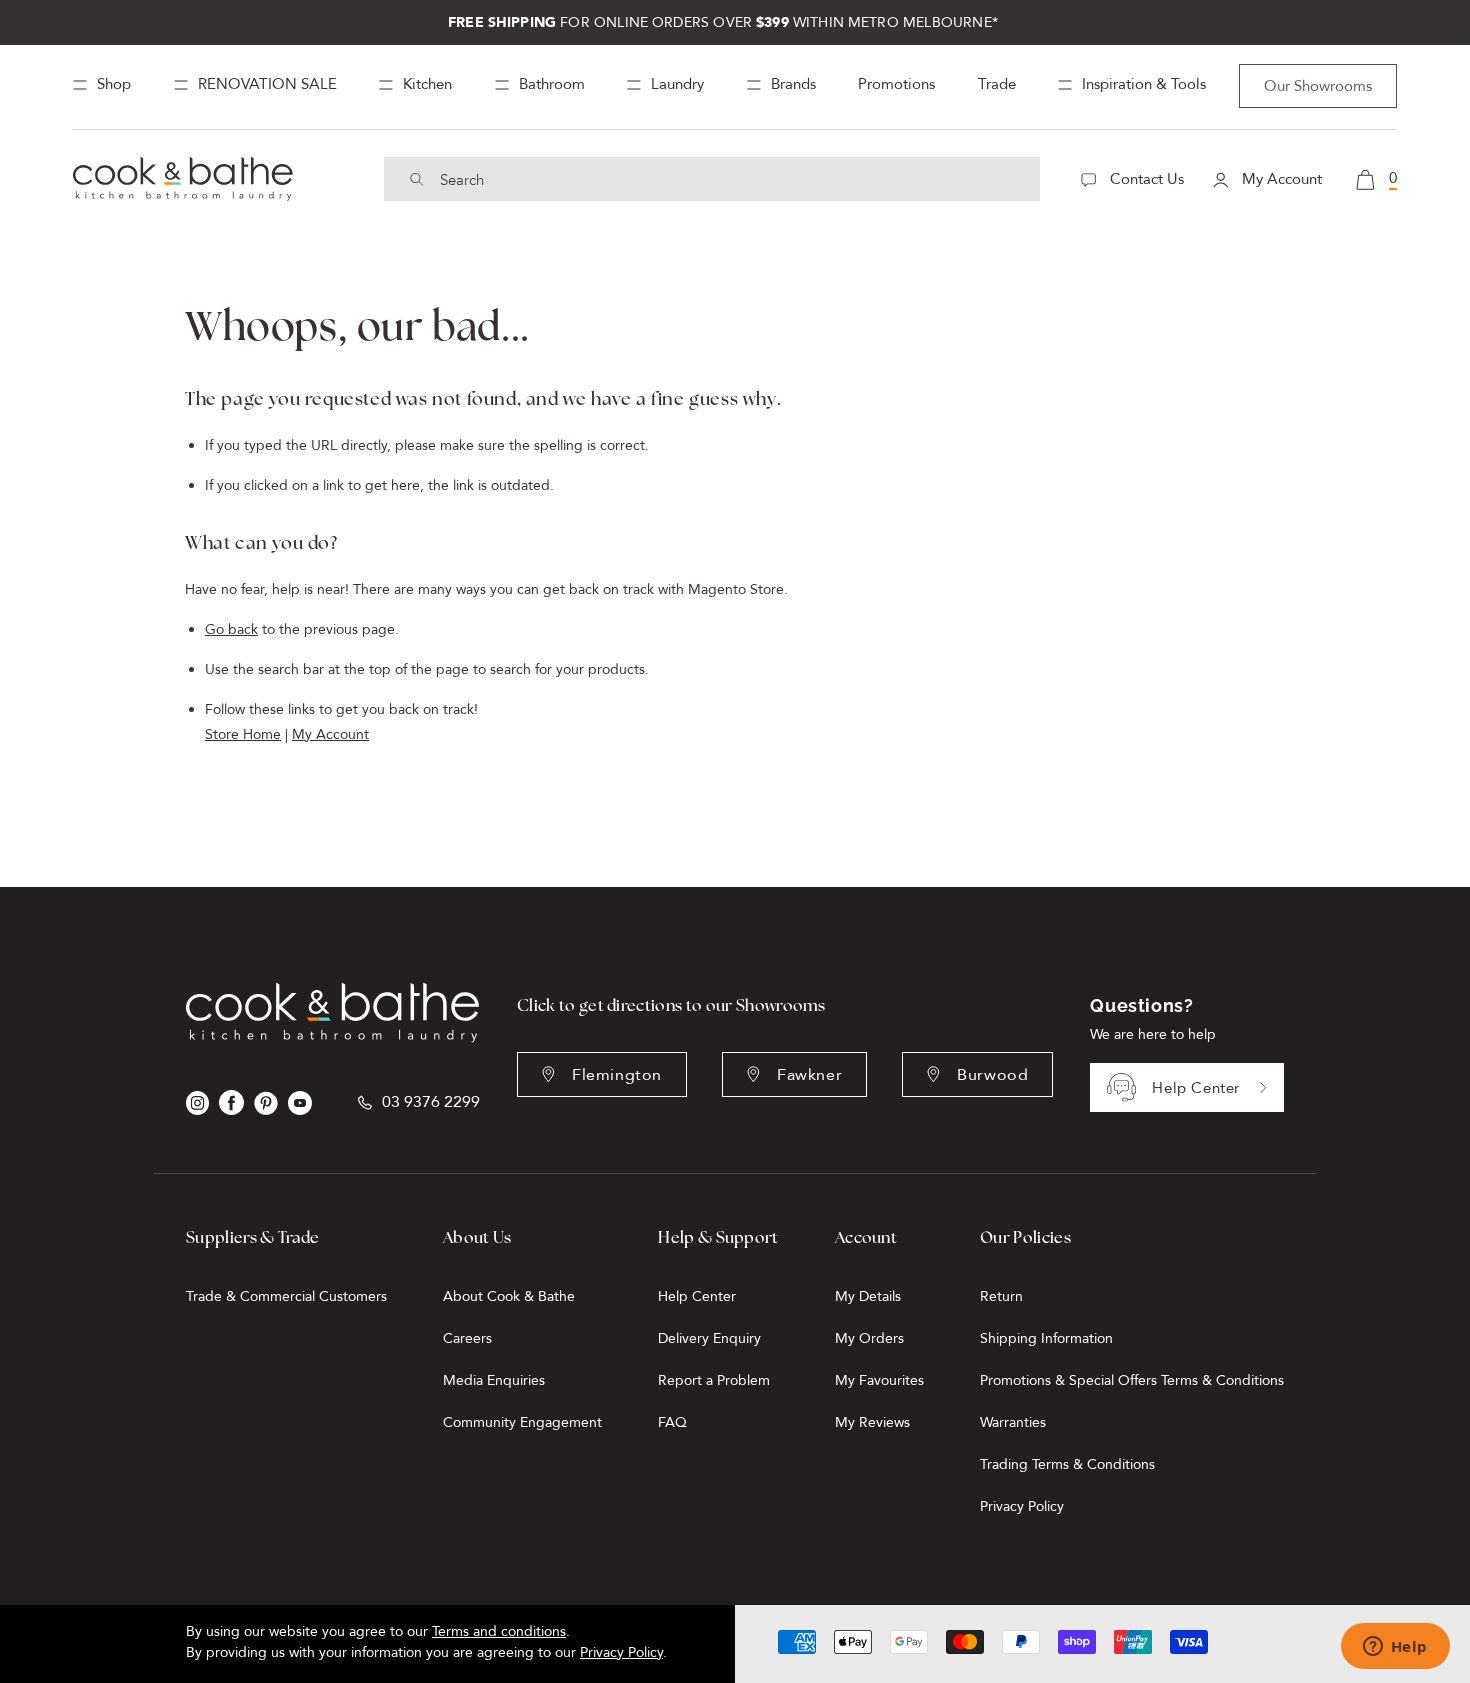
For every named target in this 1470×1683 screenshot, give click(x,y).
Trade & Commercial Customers (286, 1296)
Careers (467, 1338)
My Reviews (872, 1422)
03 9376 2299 (431, 1102)
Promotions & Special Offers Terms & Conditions (1132, 1380)
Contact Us (1145, 179)
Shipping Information (1046, 1338)
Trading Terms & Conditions (1067, 1464)
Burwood (992, 1075)
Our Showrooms (1318, 86)
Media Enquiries (494, 1380)
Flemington (617, 1075)
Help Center (1196, 1088)
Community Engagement (522, 1422)
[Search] (416, 179)
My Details (868, 1296)
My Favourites (879, 1380)
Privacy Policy (1022, 1506)
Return (1001, 1296)
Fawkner (809, 1075)
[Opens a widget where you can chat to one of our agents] (1395, 1648)
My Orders (869, 1338)
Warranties (1013, 1422)
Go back (231, 629)
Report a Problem (714, 1380)
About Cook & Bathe (509, 1296)
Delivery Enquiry (709, 1338)
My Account (1280, 179)
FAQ (672, 1422)
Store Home (243, 734)
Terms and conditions (499, 1631)
